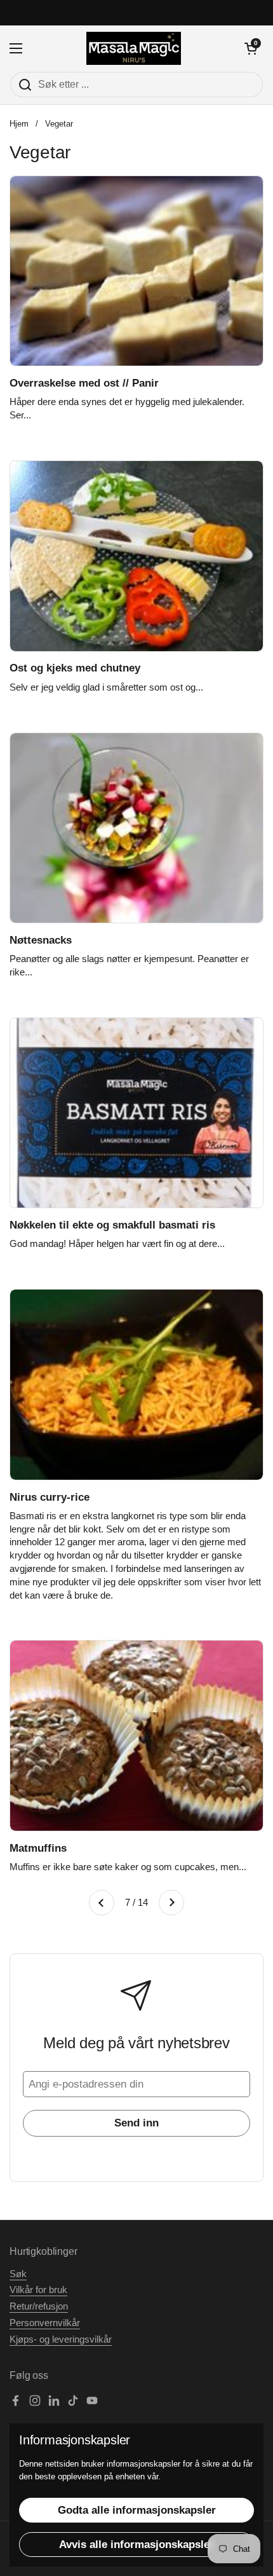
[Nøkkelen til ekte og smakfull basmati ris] (136, 1113)
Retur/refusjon (39, 2306)
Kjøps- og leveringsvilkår (61, 2339)
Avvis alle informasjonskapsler (136, 2545)
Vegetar (59, 124)
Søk (18, 2274)
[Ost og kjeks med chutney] (136, 556)
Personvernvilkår (45, 2323)
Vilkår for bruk (38, 2290)
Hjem (19, 124)
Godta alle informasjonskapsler (137, 2510)
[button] (251, 48)
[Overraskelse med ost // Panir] (136, 271)
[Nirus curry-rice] (136, 1385)
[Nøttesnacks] (136, 828)
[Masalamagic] (134, 48)
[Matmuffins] (136, 1736)
